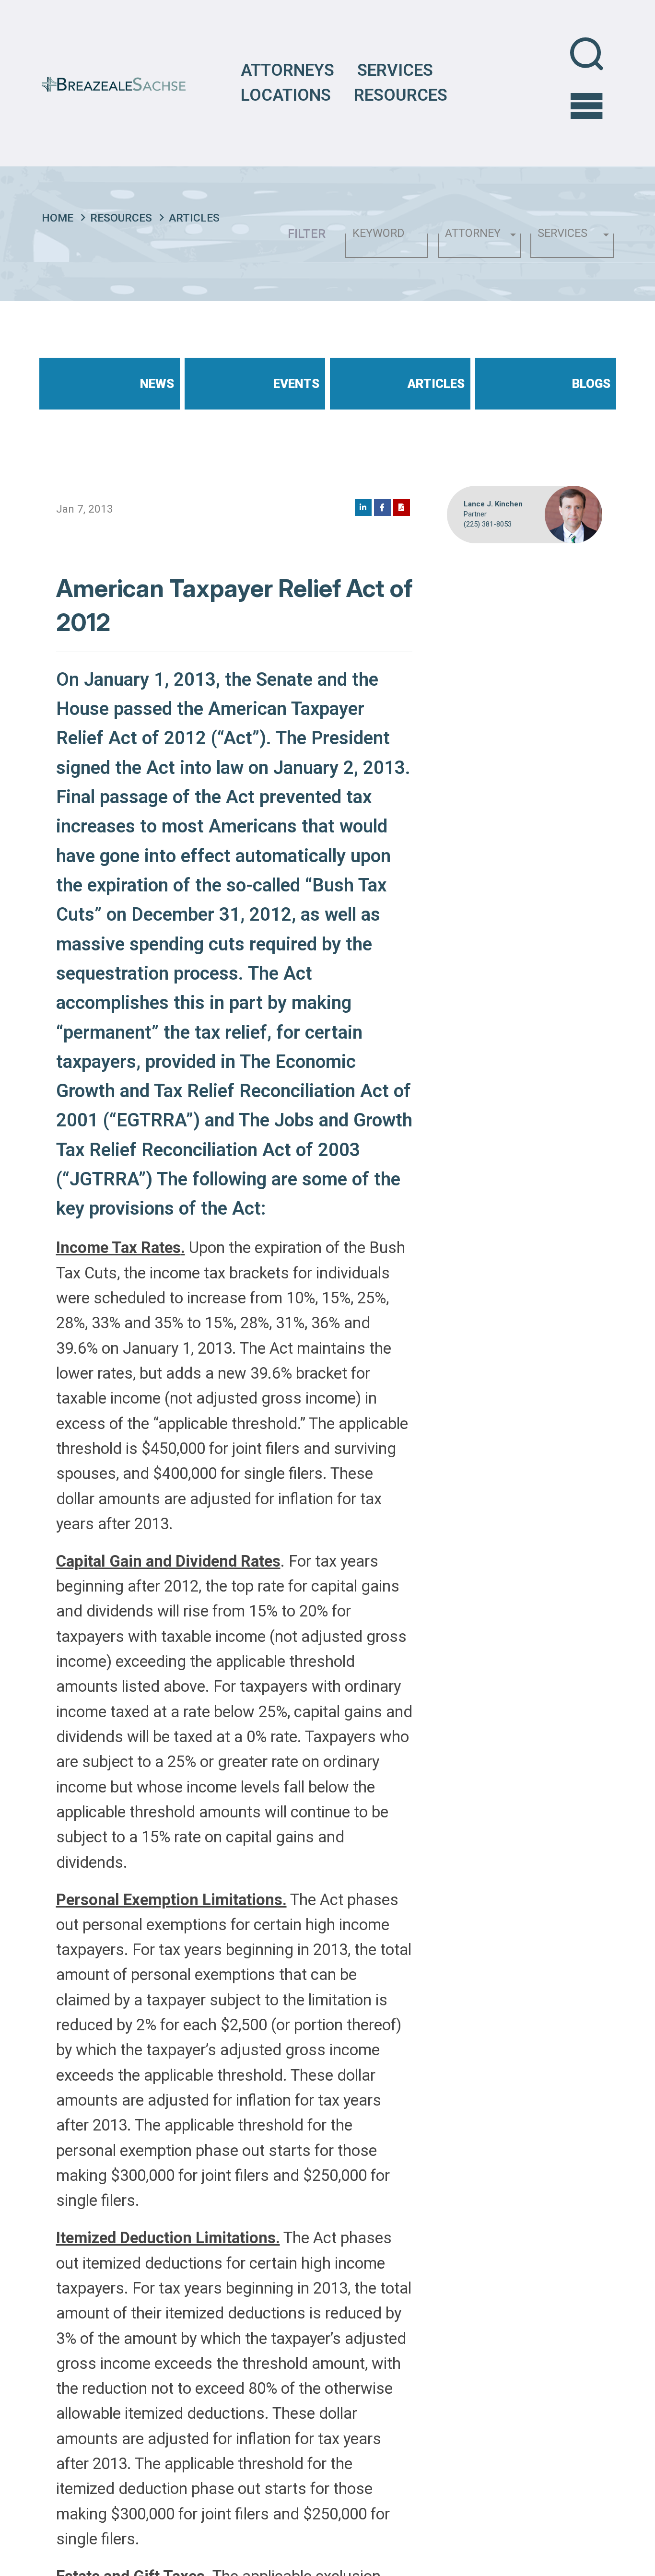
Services (395, 70)
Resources (401, 95)
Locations (286, 95)
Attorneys (287, 70)
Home (58, 218)
